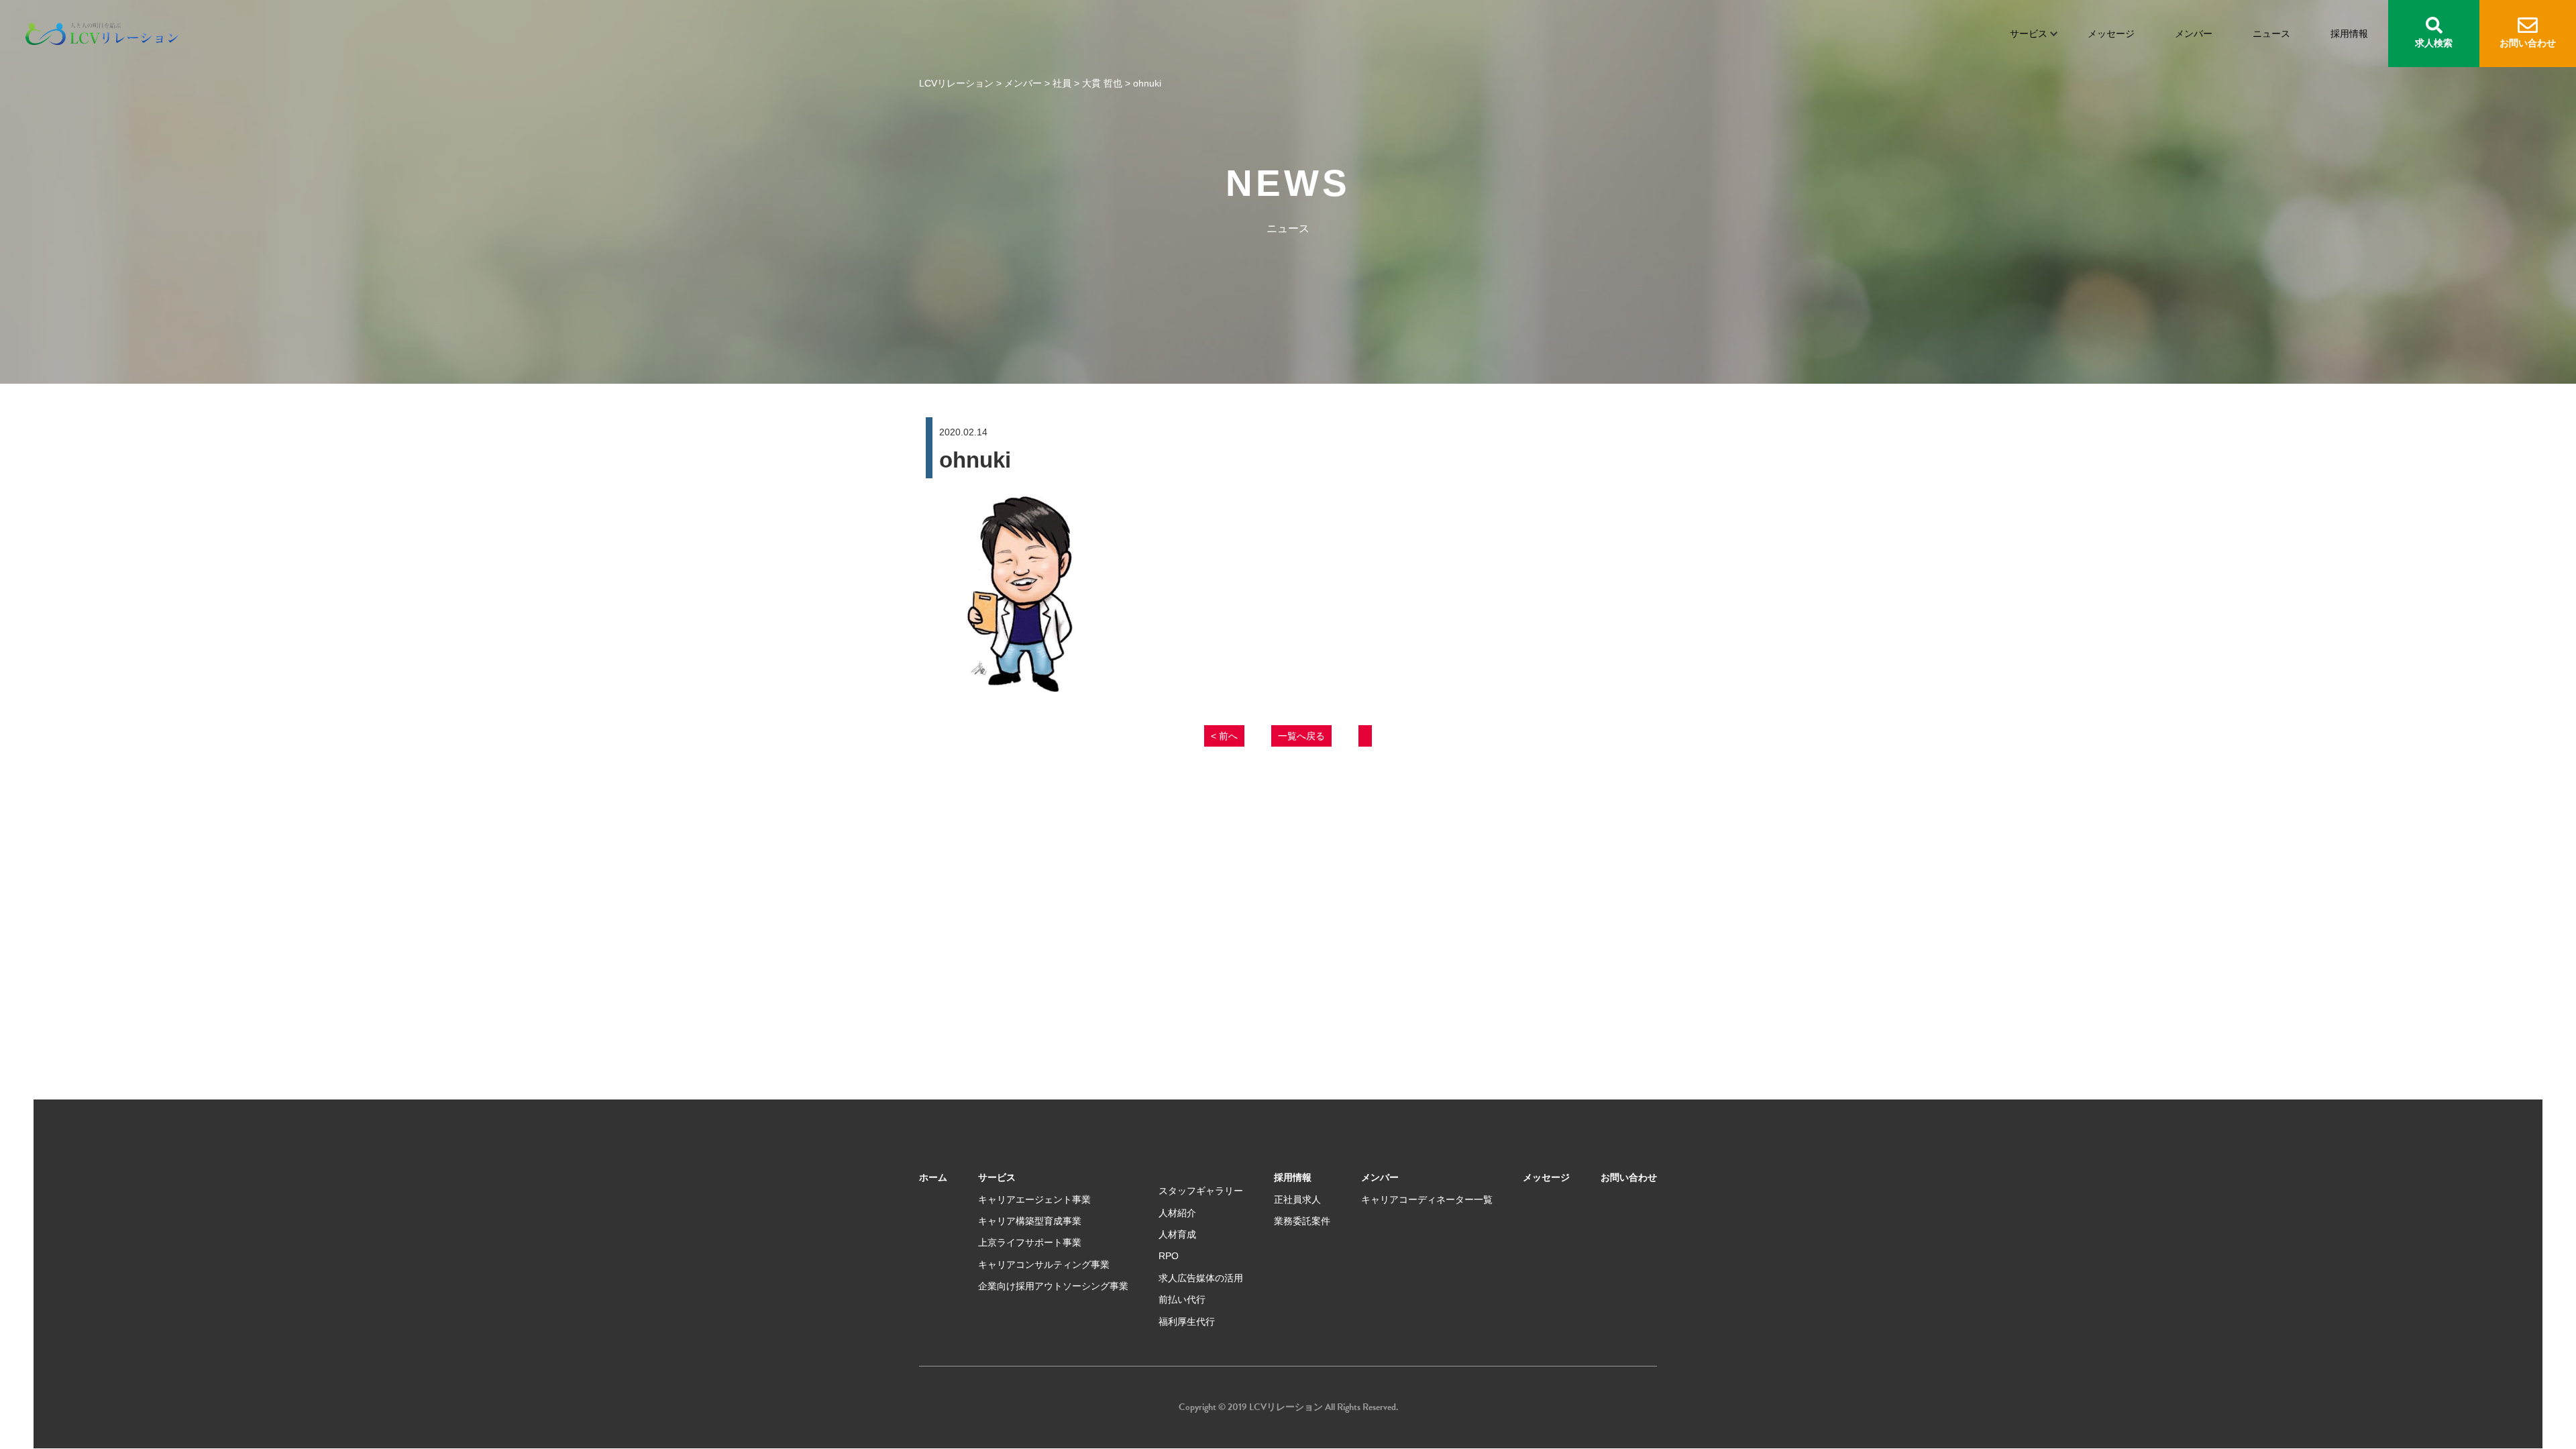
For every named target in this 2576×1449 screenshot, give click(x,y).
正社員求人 (1297, 1199)
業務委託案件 (1302, 1221)
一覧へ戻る (1301, 736)
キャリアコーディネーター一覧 (1427, 1199)
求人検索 (2434, 43)
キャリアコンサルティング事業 (1044, 1265)
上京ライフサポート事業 (1030, 1242)
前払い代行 (1182, 1299)
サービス (2029, 34)
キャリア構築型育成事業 (1030, 1221)
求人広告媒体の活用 (1201, 1278)
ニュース (2271, 34)
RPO (1169, 1256)
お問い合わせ (2528, 43)
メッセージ (2111, 34)
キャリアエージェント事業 (1034, 1199)
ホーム (933, 1177)
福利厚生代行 (1187, 1322)
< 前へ (1224, 736)
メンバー (2194, 34)
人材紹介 (1177, 1213)
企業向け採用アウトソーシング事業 (1053, 1286)
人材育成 (1177, 1234)
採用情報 (2349, 34)
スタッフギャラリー (1201, 1191)
